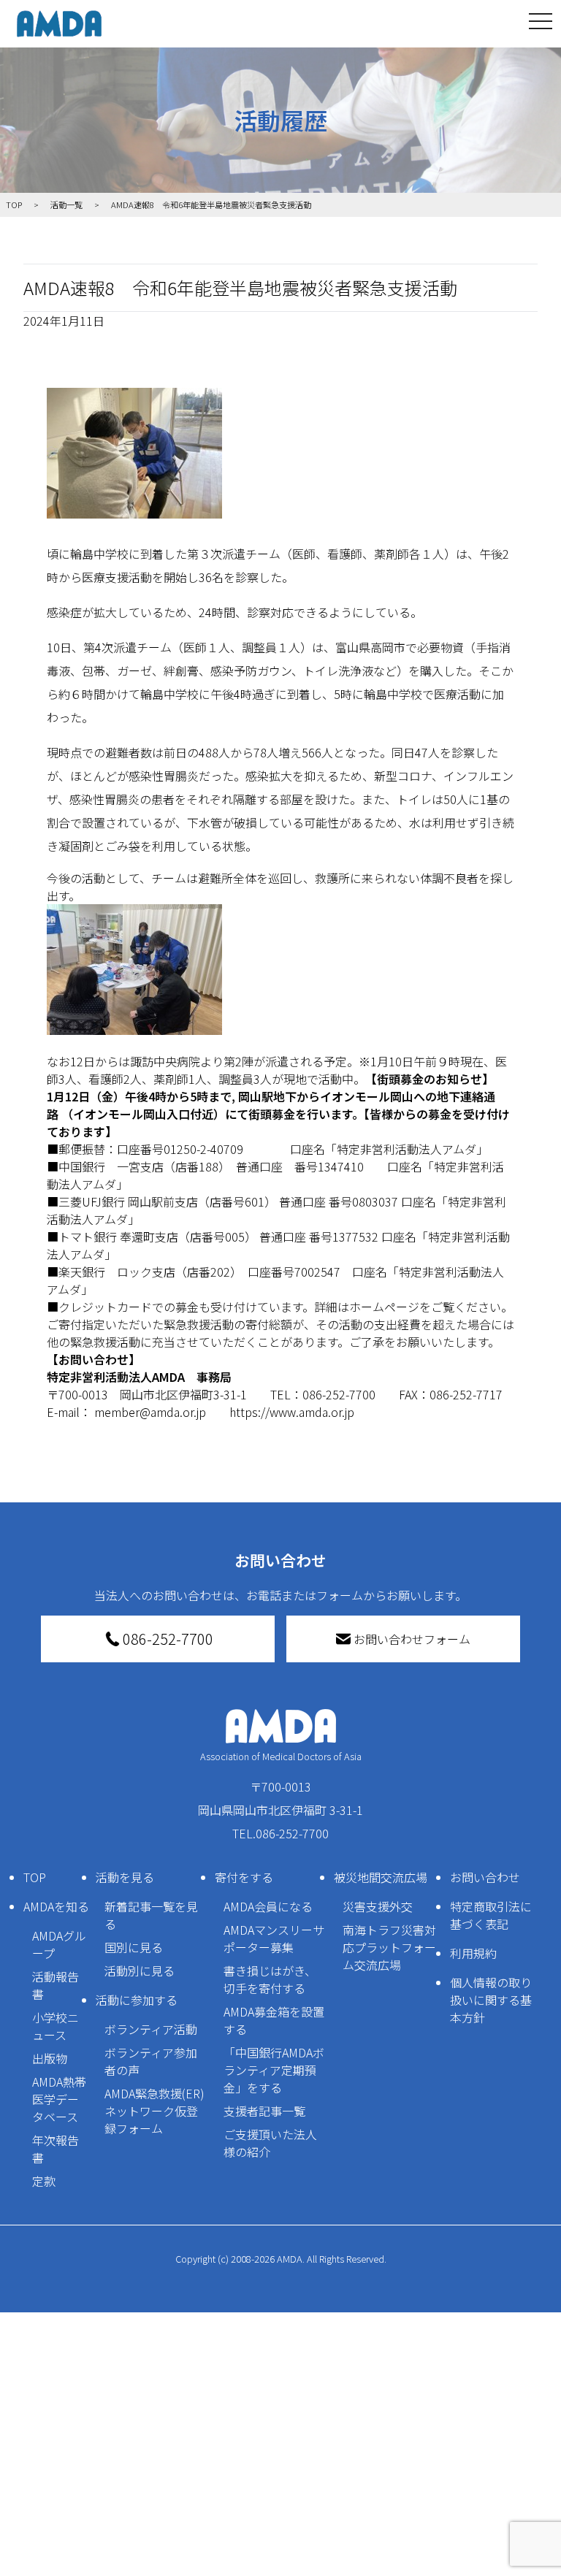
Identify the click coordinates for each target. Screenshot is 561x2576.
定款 (44, 2181)
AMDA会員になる (268, 1906)
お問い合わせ (485, 1877)
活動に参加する (137, 2000)
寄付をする (244, 1877)
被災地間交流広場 (381, 1877)
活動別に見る (140, 1971)
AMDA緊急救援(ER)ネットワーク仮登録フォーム (154, 2111)
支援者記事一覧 (264, 2111)
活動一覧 (66, 205)
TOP (35, 1877)
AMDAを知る (56, 1906)
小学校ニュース (56, 2026)
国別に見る (134, 1947)
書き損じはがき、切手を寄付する (270, 1979)
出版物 (50, 2058)
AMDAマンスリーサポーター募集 (274, 1938)
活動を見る (125, 1877)
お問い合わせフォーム (412, 1639)
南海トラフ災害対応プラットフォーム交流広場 (389, 1947)
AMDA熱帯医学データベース (59, 2099)
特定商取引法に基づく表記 (491, 1915)
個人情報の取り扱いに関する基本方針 (491, 2000)
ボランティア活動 (151, 2029)
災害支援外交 (378, 1906)
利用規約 (473, 1953)
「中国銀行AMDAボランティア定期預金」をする (274, 2070)
